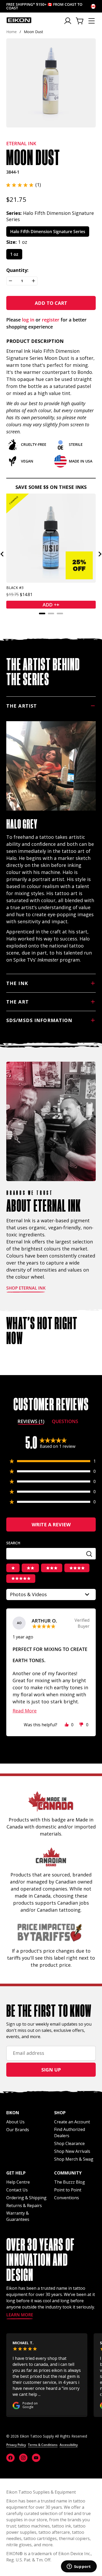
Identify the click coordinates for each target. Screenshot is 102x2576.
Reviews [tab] (31, 1422)
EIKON (13, 2554)
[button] (24, 185)
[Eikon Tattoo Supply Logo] (19, 20)
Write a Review (63, 1526)
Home (12, 32)
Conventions (67, 2198)
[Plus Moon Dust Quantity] (33, 281)
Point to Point (68, 2190)
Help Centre (18, 2182)
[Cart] (80, 21)
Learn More (20, 2315)
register (51, 320)
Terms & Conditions (43, 2445)
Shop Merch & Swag (74, 2159)
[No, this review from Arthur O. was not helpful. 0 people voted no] (81, 1725)
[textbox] (51, 1554)
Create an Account (72, 2122)
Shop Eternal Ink (26, 1288)
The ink (17, 983)
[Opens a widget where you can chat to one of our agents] (79, 2567)
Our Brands (18, 2130)
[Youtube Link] (36, 2458)
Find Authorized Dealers (70, 2133)
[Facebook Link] (10, 2458)
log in (28, 320)
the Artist (22, 706)
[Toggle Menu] (92, 21)
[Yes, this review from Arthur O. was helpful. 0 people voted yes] (67, 1725)
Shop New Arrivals (72, 2151)
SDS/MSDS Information (39, 1020)
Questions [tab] (65, 1422)
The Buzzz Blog (70, 2182)
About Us (15, 2122)
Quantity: (17, 270)
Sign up (51, 2070)
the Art (18, 1002)
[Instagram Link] (23, 2458)
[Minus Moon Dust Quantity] (10, 281)
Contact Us (17, 2190)
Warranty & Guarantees (18, 2216)
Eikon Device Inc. (75, 2554)
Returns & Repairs (24, 2206)
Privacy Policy (16, 2445)
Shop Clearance (69, 2143)
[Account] (68, 21)
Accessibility (69, 2445)
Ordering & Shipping (26, 2198)
